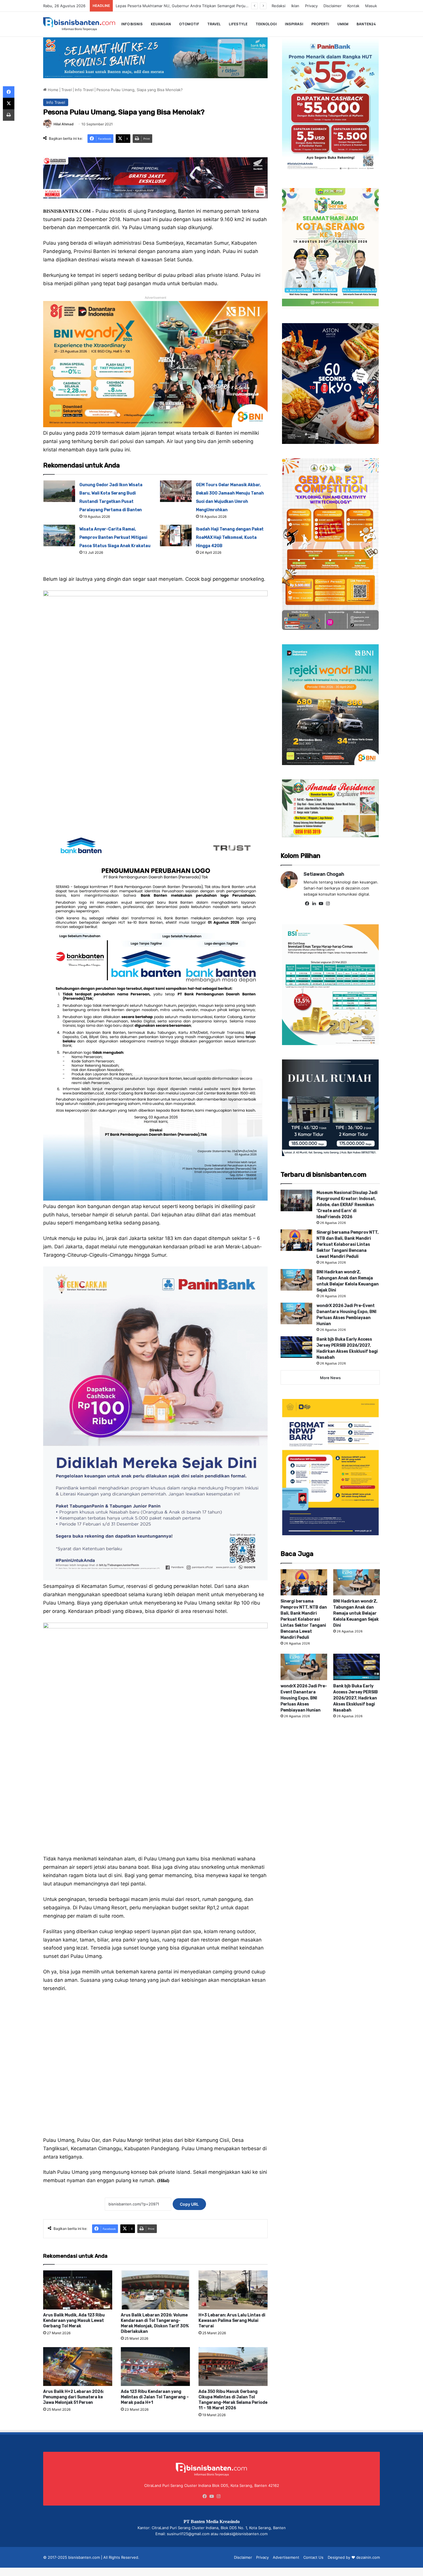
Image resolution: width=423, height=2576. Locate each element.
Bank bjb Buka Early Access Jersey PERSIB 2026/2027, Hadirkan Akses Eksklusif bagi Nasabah (356, 1698)
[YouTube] (321, 904)
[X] (9, 103)
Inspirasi (294, 24)
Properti (320, 24)
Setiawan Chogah (324, 874)
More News (330, 1378)
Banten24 (366, 24)
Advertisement (286, 2557)
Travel (214, 24)
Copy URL (189, 2204)
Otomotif (189, 24)
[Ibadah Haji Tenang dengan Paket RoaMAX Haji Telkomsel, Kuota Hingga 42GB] (176, 535)
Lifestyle (238, 24)
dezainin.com (368, 2557)
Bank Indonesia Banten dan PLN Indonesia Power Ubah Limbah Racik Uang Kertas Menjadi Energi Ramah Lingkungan (220, 6)
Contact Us (313, 2557)
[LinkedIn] (314, 904)
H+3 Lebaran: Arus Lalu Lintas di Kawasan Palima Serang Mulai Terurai (232, 2321)
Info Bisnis (132, 24)
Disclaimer (333, 6)
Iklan (295, 6)
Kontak (353, 6)
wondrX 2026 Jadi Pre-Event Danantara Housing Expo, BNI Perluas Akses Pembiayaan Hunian (304, 1698)
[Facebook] (307, 904)
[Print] (9, 115)
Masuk (371, 6)
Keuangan (161, 24)
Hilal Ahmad (64, 124)
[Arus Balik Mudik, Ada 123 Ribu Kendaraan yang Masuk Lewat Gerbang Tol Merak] (78, 2290)
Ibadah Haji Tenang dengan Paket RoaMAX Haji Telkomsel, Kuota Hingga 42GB (230, 537)
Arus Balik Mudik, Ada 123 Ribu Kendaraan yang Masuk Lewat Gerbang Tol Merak (74, 2321)
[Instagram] (328, 904)
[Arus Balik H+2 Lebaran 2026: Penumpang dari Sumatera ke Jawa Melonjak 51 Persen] (78, 2367)
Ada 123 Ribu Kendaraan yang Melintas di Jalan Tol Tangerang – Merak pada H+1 (155, 2397)
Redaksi (279, 6)
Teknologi (266, 24)
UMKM (343, 24)
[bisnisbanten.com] (79, 24)
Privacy (311, 6)
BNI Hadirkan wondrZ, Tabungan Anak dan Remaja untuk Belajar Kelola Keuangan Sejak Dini (356, 1613)
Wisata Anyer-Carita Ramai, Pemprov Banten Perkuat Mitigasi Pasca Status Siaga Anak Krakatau (115, 537)
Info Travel (84, 90)
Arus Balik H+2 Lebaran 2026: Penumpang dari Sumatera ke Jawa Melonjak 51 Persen (74, 2397)
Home (53, 90)
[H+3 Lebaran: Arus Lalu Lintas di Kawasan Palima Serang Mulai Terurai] (233, 2290)
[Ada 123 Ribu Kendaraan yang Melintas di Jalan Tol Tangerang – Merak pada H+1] (155, 2367)
